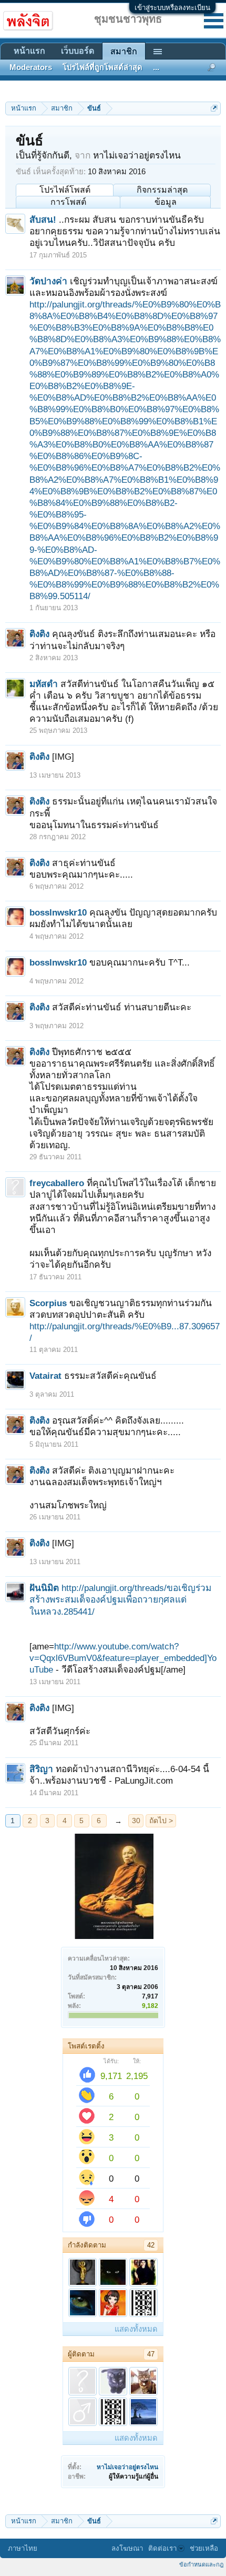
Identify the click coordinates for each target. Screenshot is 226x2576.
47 (151, 2354)
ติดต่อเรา (162, 2548)
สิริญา (41, 1769)
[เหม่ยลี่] (83, 2272)
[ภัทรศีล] (113, 2381)
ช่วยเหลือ (204, 2548)
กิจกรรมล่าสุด (162, 190)
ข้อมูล (166, 202)
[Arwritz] (143, 2303)
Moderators (31, 67)
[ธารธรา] (143, 2412)
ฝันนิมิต (44, 1588)
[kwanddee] (143, 2272)
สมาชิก (124, 51)
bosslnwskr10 (58, 912)
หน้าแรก (29, 51)
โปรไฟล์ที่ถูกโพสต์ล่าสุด (102, 67)
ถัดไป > (161, 1821)
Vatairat (45, 1376)
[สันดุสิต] (83, 2381)
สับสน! (43, 220)
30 (136, 1821)
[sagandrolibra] (83, 2303)
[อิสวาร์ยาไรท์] (143, 2381)
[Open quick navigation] (214, 108)
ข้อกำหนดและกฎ (201, 2564)
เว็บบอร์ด (78, 51)
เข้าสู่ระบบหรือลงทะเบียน (172, 8)
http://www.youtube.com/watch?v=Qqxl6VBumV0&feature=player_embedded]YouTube (123, 1658)
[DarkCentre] (113, 2272)
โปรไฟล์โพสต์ (65, 190)
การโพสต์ (68, 202)
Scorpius (48, 1303)
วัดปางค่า (48, 281)
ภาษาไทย (23, 2548)
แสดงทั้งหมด (136, 2329)
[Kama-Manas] (113, 2303)
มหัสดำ (44, 684)
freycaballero (57, 1183)
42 (151, 2245)
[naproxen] (83, 2412)
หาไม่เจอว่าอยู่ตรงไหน (127, 2467)
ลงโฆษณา (127, 2548)
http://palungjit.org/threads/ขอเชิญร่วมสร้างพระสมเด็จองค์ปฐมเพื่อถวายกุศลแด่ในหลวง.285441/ (120, 1599)
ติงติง (39, 634)
